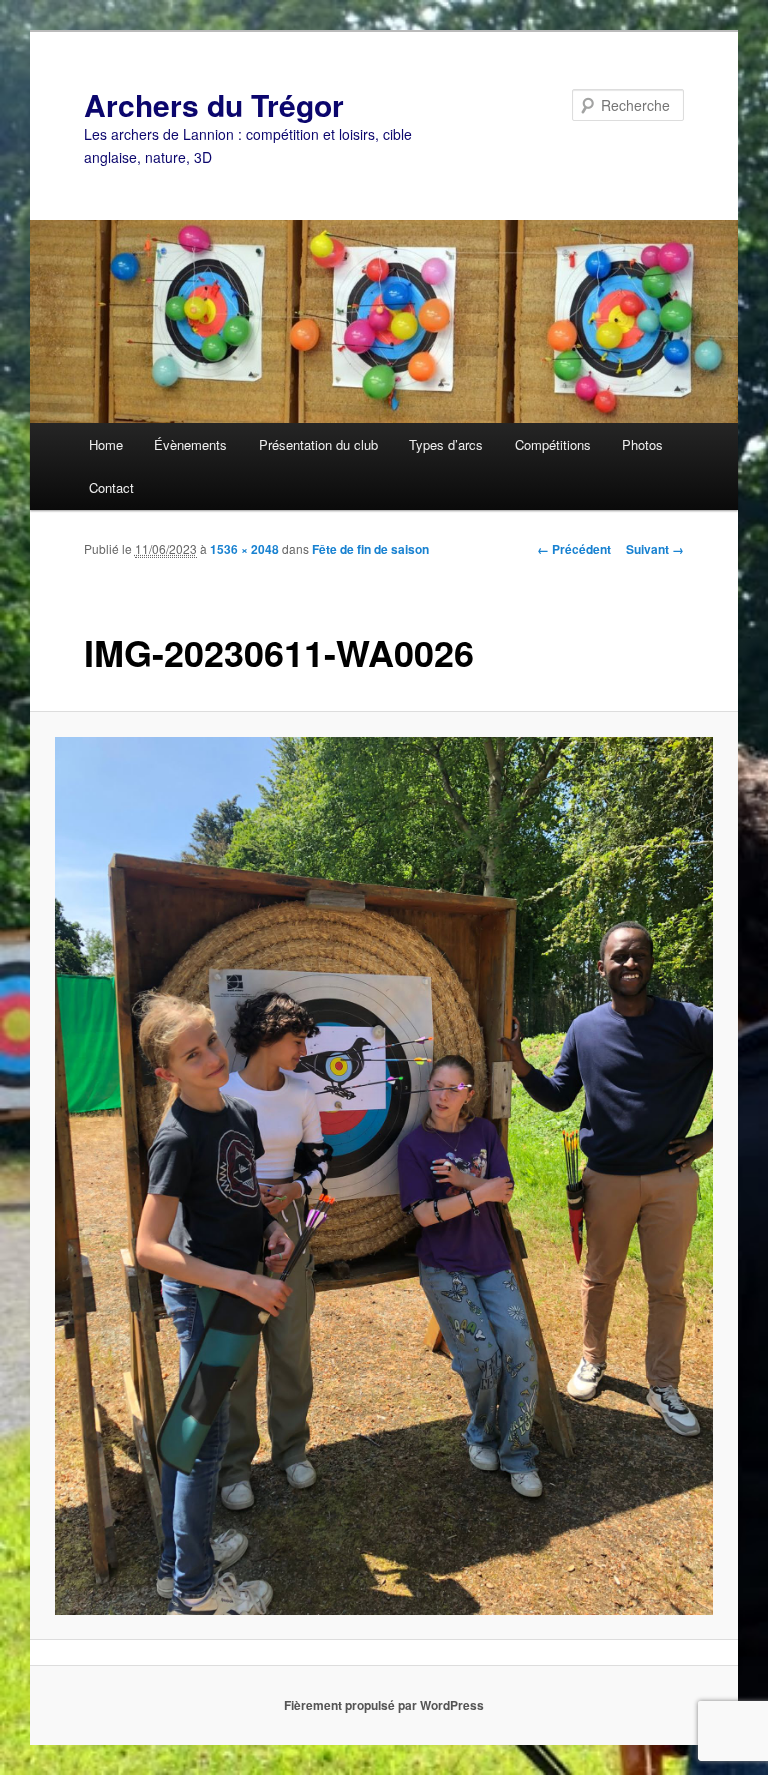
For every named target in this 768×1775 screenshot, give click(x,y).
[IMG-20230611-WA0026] (384, 1176)
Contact (111, 487)
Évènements (190, 444)
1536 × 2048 (244, 549)
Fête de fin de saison (370, 549)
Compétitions (553, 444)
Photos (642, 444)
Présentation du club (318, 444)
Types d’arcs (446, 444)
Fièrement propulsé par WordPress (384, 1705)
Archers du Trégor (214, 104)
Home (106, 444)
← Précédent (574, 549)
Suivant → (655, 549)
